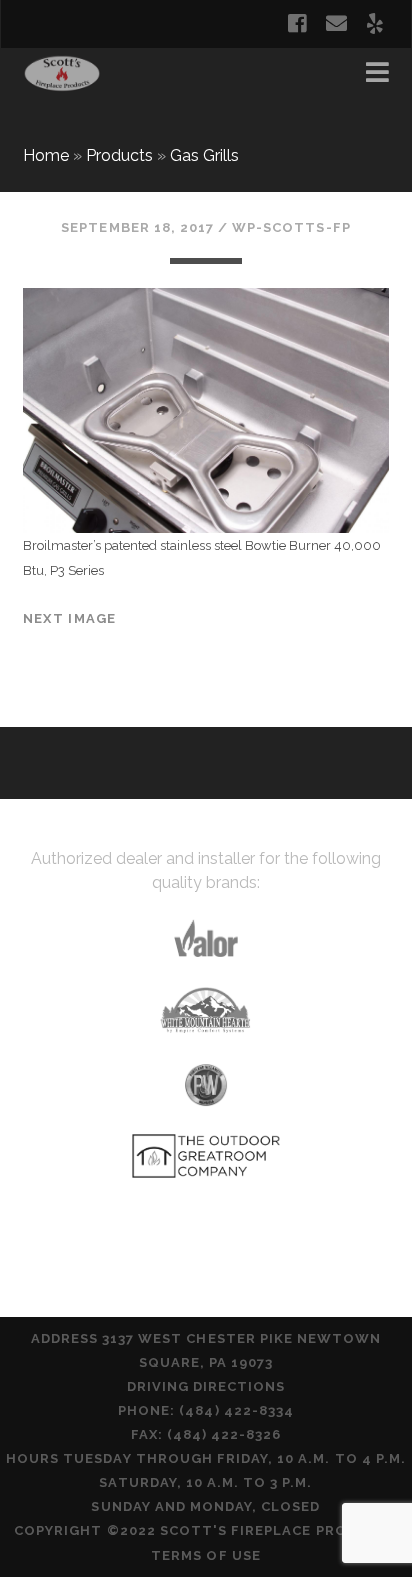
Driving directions (206, 1386)
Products (119, 155)
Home (46, 155)
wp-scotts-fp (291, 227)
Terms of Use (206, 1555)
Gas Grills (204, 155)
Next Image (70, 618)
